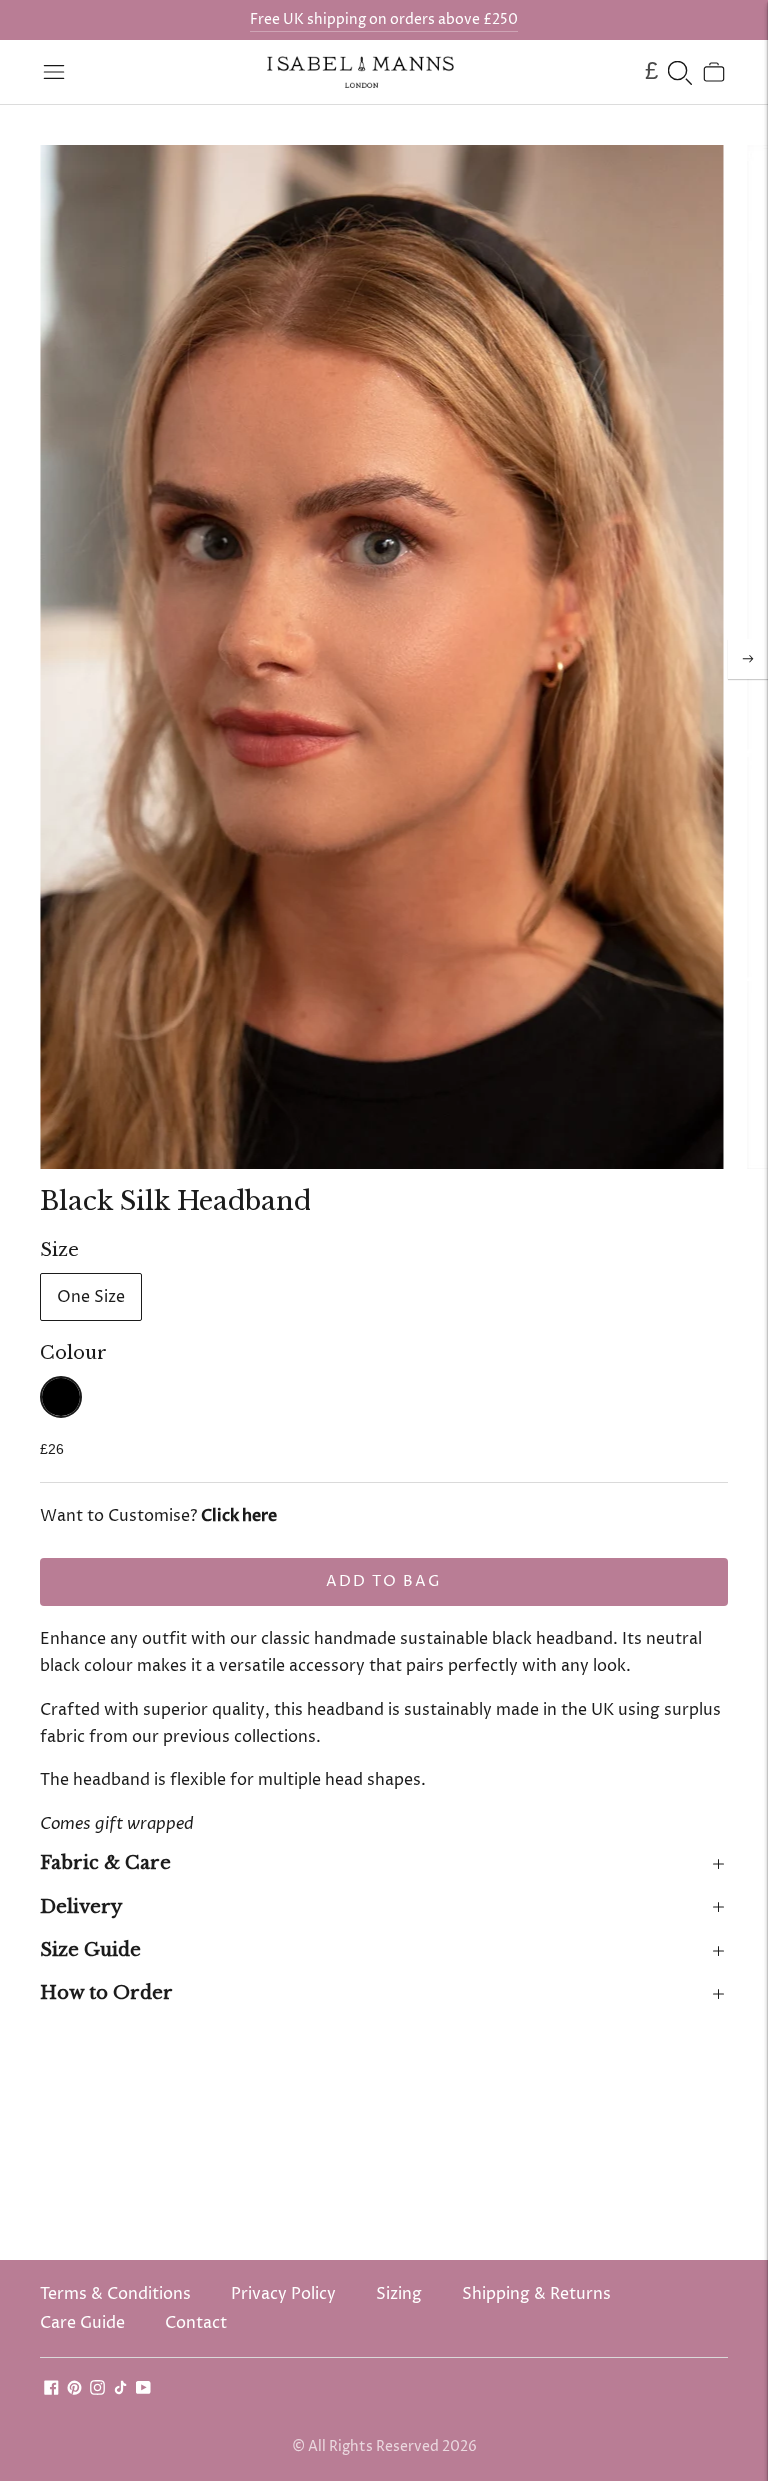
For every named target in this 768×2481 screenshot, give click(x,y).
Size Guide (90, 1950)
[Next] (748, 659)
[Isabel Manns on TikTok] (120, 2390)
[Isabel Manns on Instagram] (97, 2390)
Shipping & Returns (536, 2294)
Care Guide (82, 2323)
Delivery (81, 1907)
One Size (91, 1297)
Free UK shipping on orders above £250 (384, 19)
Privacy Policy (283, 2294)
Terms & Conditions (115, 2294)
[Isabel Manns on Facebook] (51, 2390)
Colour (73, 1353)
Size (59, 1250)
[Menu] (54, 72)
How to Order (106, 1993)
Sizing (399, 2294)
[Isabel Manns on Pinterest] (74, 2390)
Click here (239, 1516)
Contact (196, 2323)
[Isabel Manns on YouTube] (143, 2390)
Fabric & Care (105, 1863)
